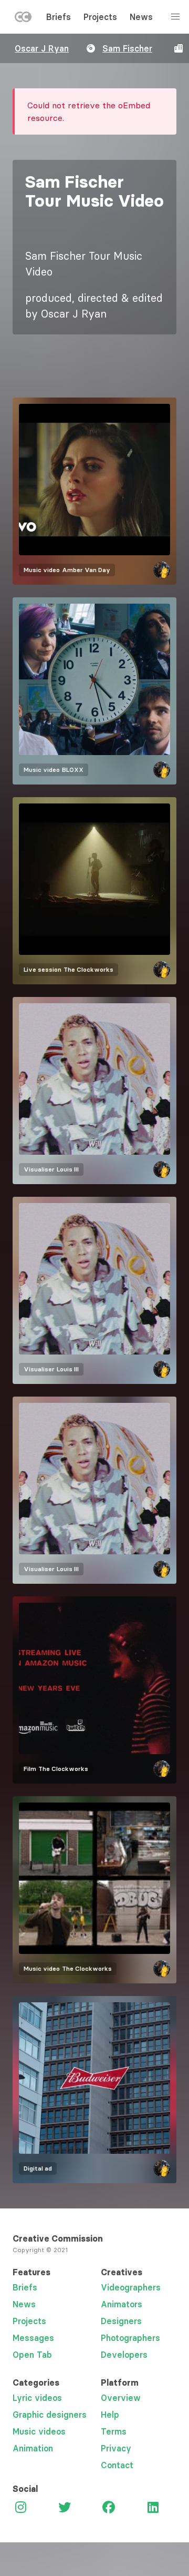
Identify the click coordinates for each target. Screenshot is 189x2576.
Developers (124, 2355)
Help (110, 2415)
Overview (121, 2398)
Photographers (130, 2338)
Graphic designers (50, 2415)
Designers (121, 2321)
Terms (114, 2431)
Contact (117, 2465)
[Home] (23, 19)
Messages (33, 2338)
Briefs (59, 17)
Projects (100, 17)
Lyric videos (37, 2398)
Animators (122, 2304)
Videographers (131, 2287)
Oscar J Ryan (42, 48)
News (141, 17)
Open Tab (32, 2355)
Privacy (116, 2448)
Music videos (39, 2431)
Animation (33, 2448)
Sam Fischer (127, 48)
